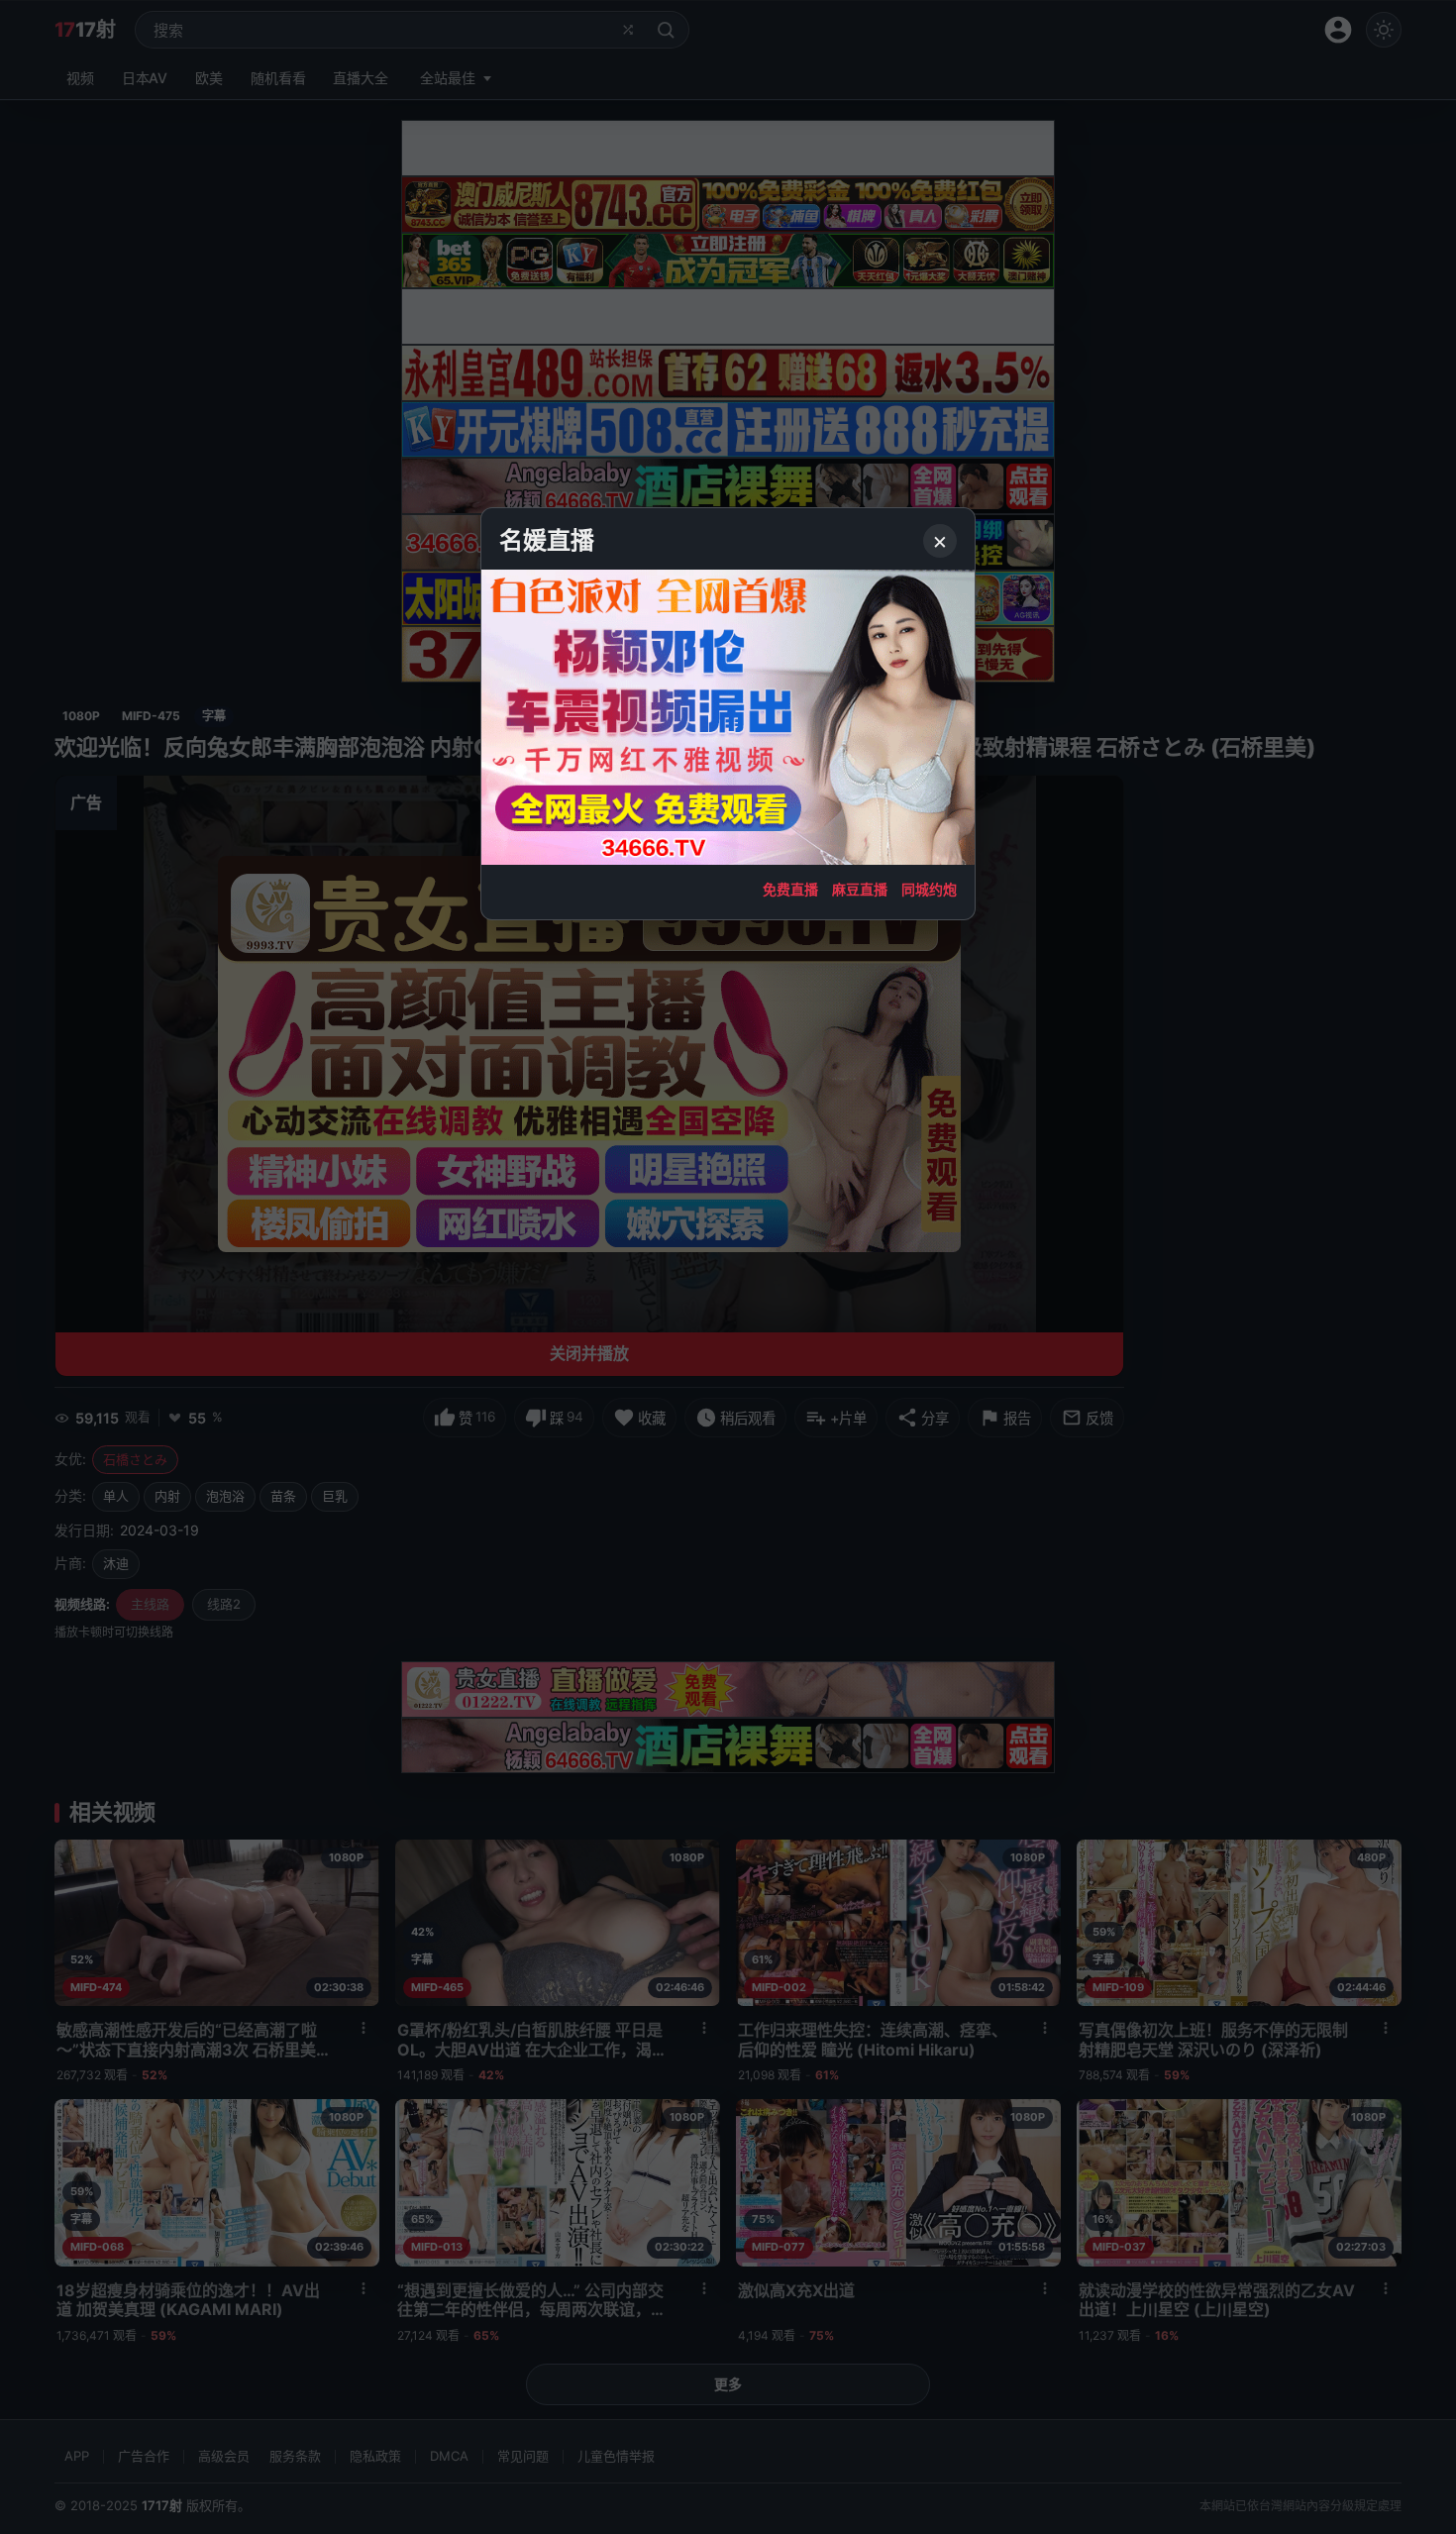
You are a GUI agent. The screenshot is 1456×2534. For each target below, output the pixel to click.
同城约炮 (929, 889)
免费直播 (790, 889)
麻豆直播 (860, 889)
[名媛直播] (728, 1267)
